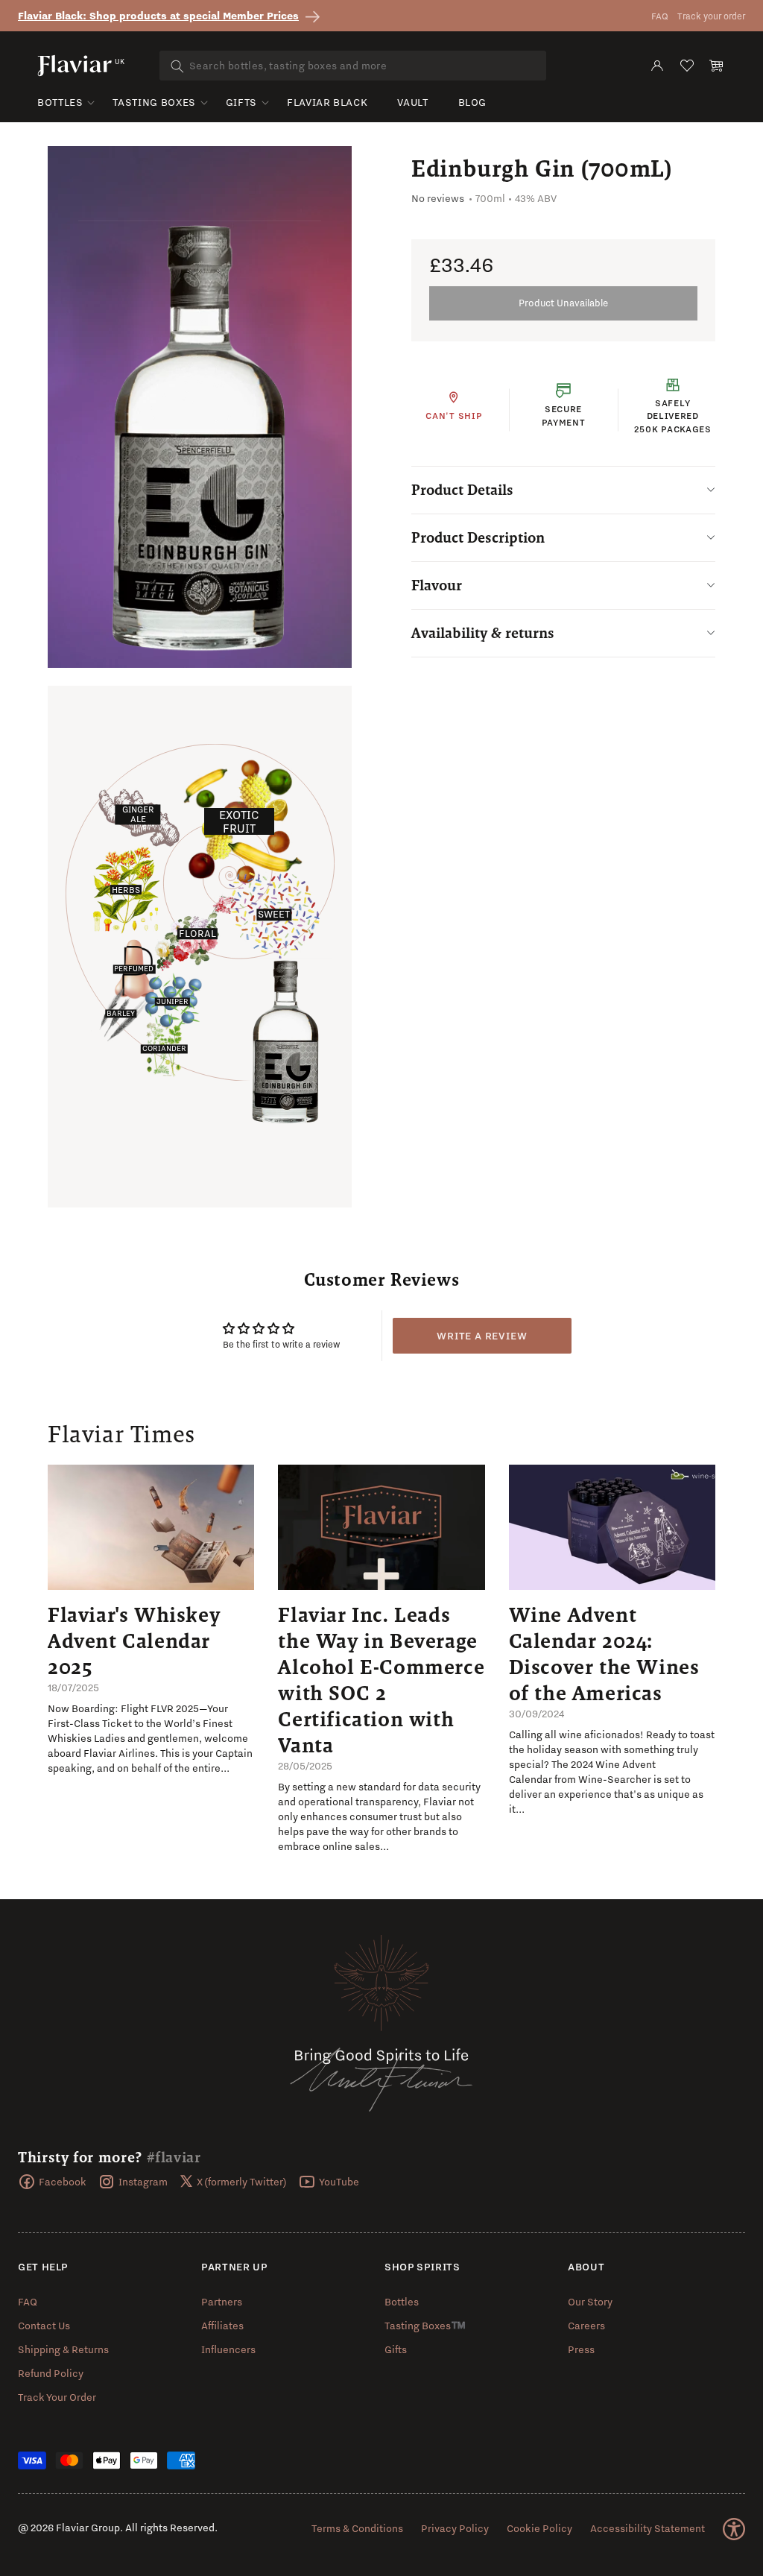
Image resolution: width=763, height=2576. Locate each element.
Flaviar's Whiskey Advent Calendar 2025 (134, 1641)
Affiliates (222, 2326)
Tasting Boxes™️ (425, 2326)
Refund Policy (51, 2373)
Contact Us (44, 2326)
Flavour (437, 585)
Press (581, 2349)
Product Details (462, 490)
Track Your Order (57, 2397)
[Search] (177, 66)
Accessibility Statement (648, 2528)
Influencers (228, 2349)
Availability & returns (483, 633)
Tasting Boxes (154, 102)
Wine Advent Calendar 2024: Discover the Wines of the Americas (604, 1654)
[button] (717, 66)
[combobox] (353, 66)
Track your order (711, 16)
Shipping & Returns (63, 2349)
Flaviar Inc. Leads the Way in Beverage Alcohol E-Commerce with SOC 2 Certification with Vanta (381, 1680)
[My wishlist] (687, 66)
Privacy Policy (455, 2528)
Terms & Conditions (357, 2528)
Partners (222, 2302)
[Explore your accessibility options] (734, 2529)
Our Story (590, 2302)
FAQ (660, 16)
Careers (586, 2326)
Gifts (241, 102)
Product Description (478, 537)
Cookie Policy (539, 2528)
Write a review (482, 1336)
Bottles (60, 102)
